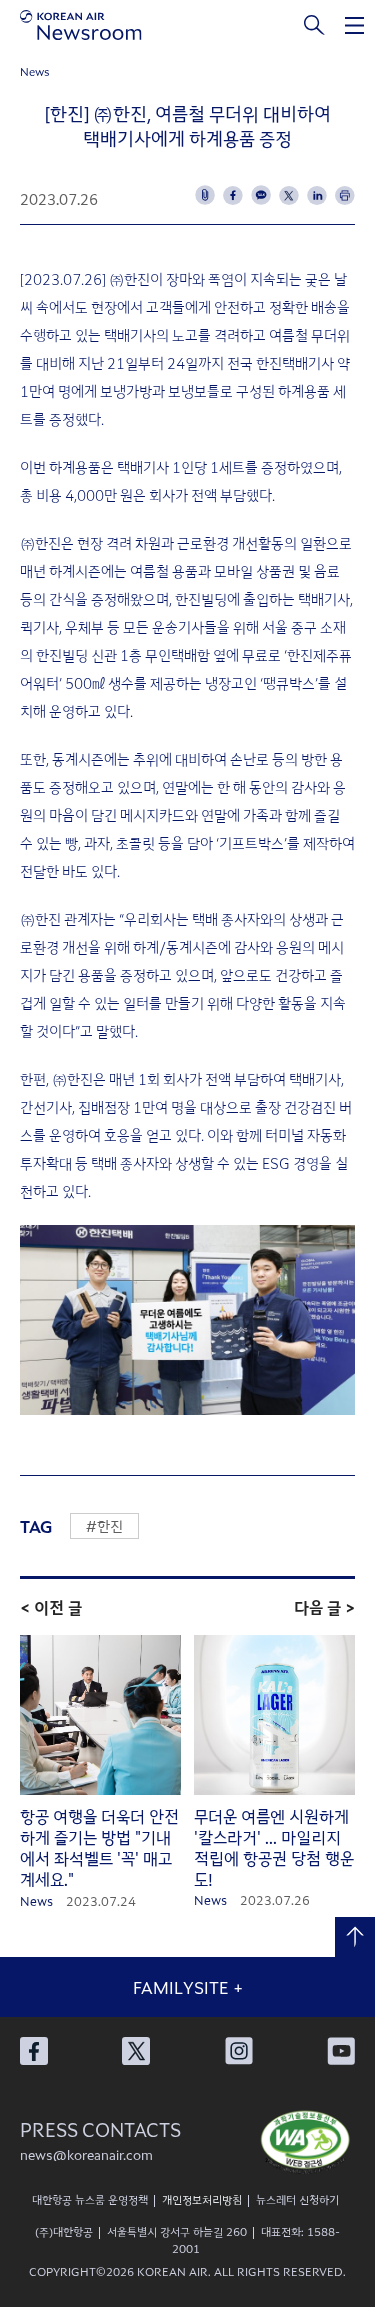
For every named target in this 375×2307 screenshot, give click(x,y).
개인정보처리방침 (202, 2199)
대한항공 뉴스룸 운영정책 (90, 2199)
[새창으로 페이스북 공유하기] (233, 195)
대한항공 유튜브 (341, 2051)
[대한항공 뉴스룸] (81, 25)
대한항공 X (136, 2051)
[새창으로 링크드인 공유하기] (317, 195)
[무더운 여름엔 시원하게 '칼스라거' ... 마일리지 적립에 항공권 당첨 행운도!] (274, 1716)
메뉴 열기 (355, 25)
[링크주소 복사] (205, 195)
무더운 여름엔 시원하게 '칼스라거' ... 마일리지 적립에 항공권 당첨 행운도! (274, 1847)
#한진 (104, 1526)
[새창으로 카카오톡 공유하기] (261, 195)
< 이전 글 (51, 1607)
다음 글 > (324, 1607)
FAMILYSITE (188, 1987)
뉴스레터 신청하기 (297, 2199)
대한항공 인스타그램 (239, 2051)
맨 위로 (355, 1937)
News (35, 71)
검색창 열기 (315, 25)
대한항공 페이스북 (34, 2051)
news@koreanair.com (86, 2154)
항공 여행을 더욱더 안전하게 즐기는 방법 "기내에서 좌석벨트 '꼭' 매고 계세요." (99, 1847)
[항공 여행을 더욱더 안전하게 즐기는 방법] (100, 1716)
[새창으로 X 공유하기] (289, 195)
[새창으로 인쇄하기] (345, 195)
